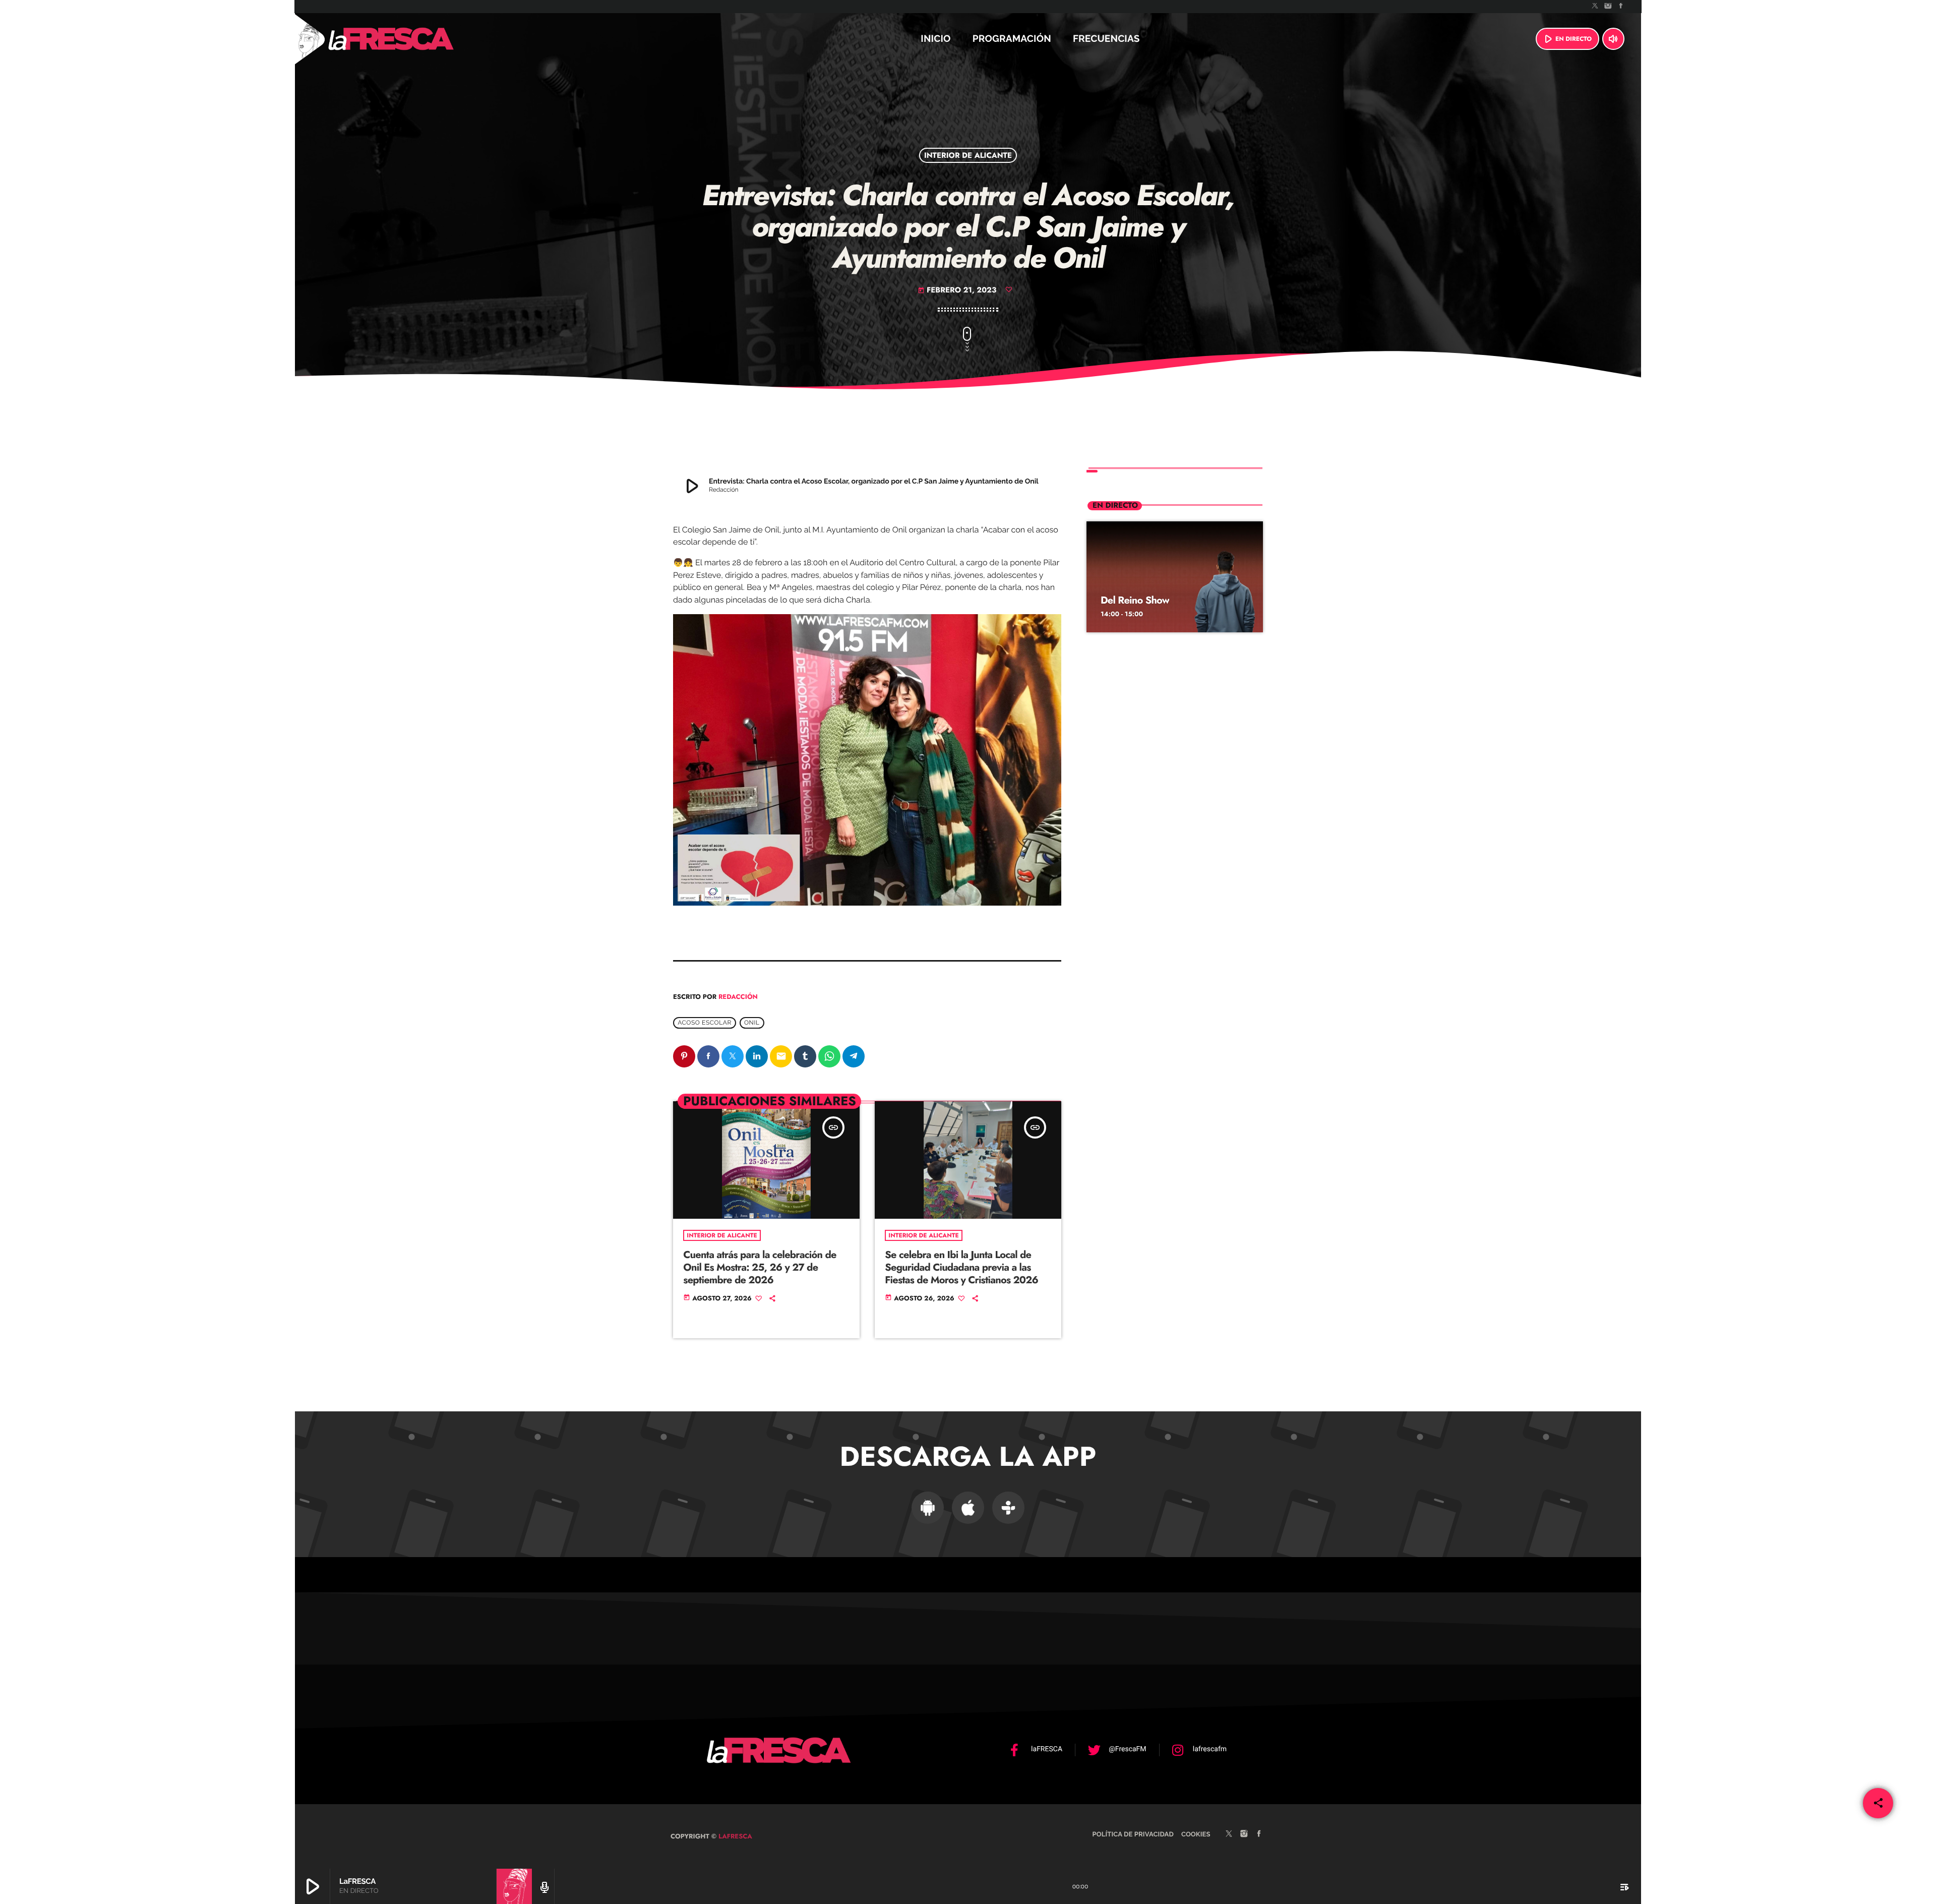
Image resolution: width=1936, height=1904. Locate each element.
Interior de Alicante (968, 155)
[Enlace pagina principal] (418, 39)
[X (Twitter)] (1595, 7)
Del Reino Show (1135, 600)
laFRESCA (734, 1836)
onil (752, 1023)
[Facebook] (1621, 7)
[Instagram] (1608, 7)
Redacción (738, 997)
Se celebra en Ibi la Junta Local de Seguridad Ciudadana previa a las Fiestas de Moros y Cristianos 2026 (961, 1267)
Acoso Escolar (705, 1023)
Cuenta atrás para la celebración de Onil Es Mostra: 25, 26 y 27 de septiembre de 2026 (760, 1267)
